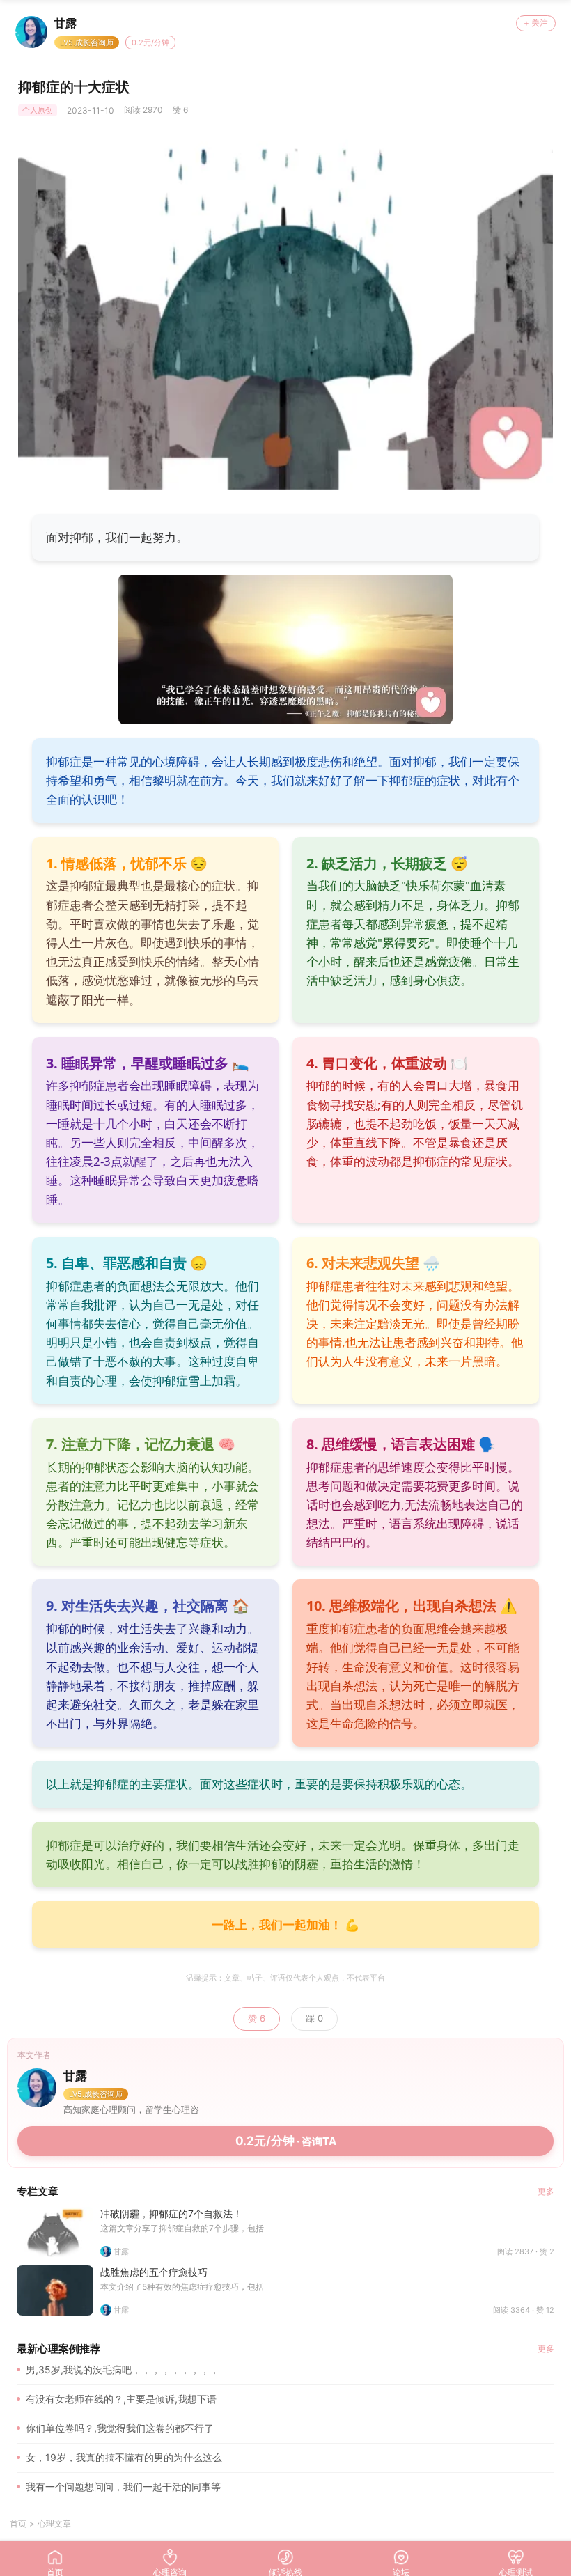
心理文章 (54, 2523)
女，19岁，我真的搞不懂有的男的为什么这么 (124, 2457)
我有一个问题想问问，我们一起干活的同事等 (123, 2487)
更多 (546, 2191)
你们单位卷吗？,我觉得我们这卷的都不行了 (120, 2428)
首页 (18, 2523)
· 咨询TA (286, 2141)
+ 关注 (536, 23)
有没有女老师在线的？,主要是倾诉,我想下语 (121, 2399)
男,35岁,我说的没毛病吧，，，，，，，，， (123, 2370)
